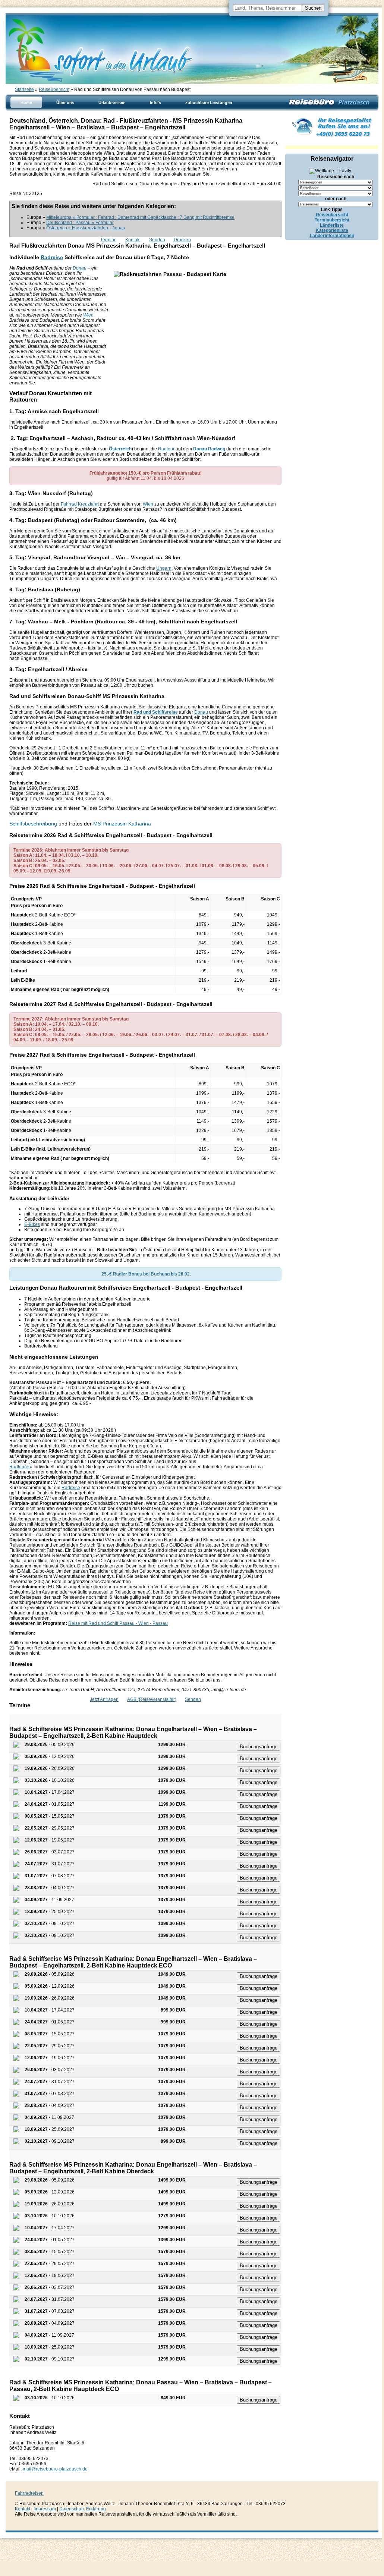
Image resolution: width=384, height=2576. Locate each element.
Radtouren (20, 1467)
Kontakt (133, 240)
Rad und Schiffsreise (156, 712)
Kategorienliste (332, 230)
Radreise (52, 257)
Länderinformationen (332, 236)
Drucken (182, 240)
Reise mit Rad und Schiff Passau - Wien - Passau (118, 1623)
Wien (88, 315)
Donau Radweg (209, 449)
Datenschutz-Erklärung (83, 2509)
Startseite (24, 89)
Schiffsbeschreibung (33, 824)
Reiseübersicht (54, 89)
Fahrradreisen (29, 2493)
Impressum (45, 2509)
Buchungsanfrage (259, 1747)
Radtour (166, 449)
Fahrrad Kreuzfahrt (80, 504)
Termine (108, 240)
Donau (80, 268)
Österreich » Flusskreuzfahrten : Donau (86, 228)
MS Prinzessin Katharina (122, 824)
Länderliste (332, 225)
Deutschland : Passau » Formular (80, 223)
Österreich (120, 449)
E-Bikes (32, 1224)
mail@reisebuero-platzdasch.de (55, 2469)
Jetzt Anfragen (104, 1699)
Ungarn (164, 568)
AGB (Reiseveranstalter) (152, 1699)
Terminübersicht (332, 220)
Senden (157, 240)
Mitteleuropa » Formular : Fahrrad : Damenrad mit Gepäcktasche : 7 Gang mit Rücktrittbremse (140, 217)
